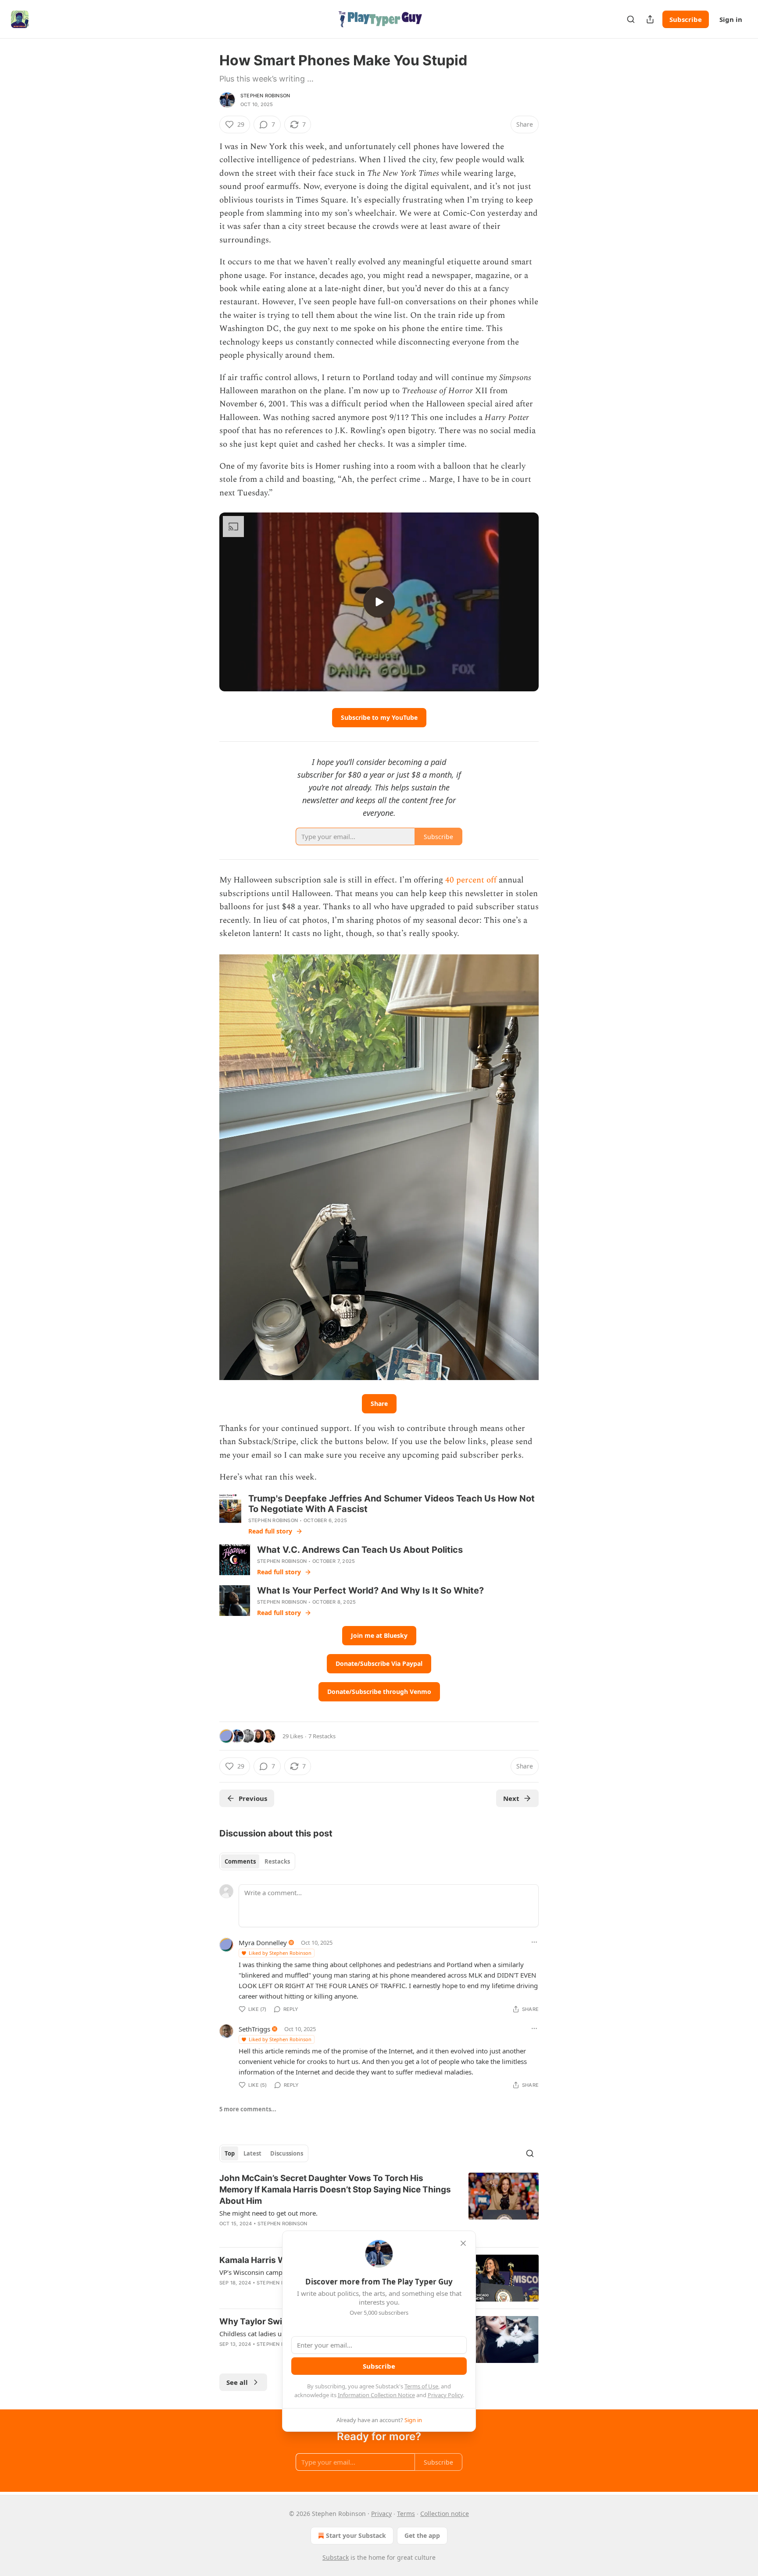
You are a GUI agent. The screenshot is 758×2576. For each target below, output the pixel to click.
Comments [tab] (240, 1861)
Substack (336, 2557)
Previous (253, 1798)
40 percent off (471, 880)
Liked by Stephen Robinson (280, 1953)
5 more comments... (248, 2109)
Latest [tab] (252, 2153)
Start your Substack (356, 2535)
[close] (463, 2243)
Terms (406, 2514)
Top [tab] (230, 2153)
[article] (379, 2206)
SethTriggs (254, 2029)
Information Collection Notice (376, 2395)
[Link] (207, 1715)
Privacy (381, 2514)
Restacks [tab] (277, 1861)
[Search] (631, 19)
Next (511, 1798)
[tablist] (257, 1861)
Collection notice (445, 2514)
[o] (379, 602)
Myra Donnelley (263, 1943)
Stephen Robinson (265, 96)
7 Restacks (322, 1736)
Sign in (731, 19)
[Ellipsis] (534, 1942)
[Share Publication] (650, 19)
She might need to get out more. (268, 2213)
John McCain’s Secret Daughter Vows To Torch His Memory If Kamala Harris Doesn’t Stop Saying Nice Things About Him (335, 2190)
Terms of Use (421, 2386)
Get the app (422, 2535)
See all (237, 2382)
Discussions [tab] (287, 2153)
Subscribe (686, 19)
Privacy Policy (445, 2395)
